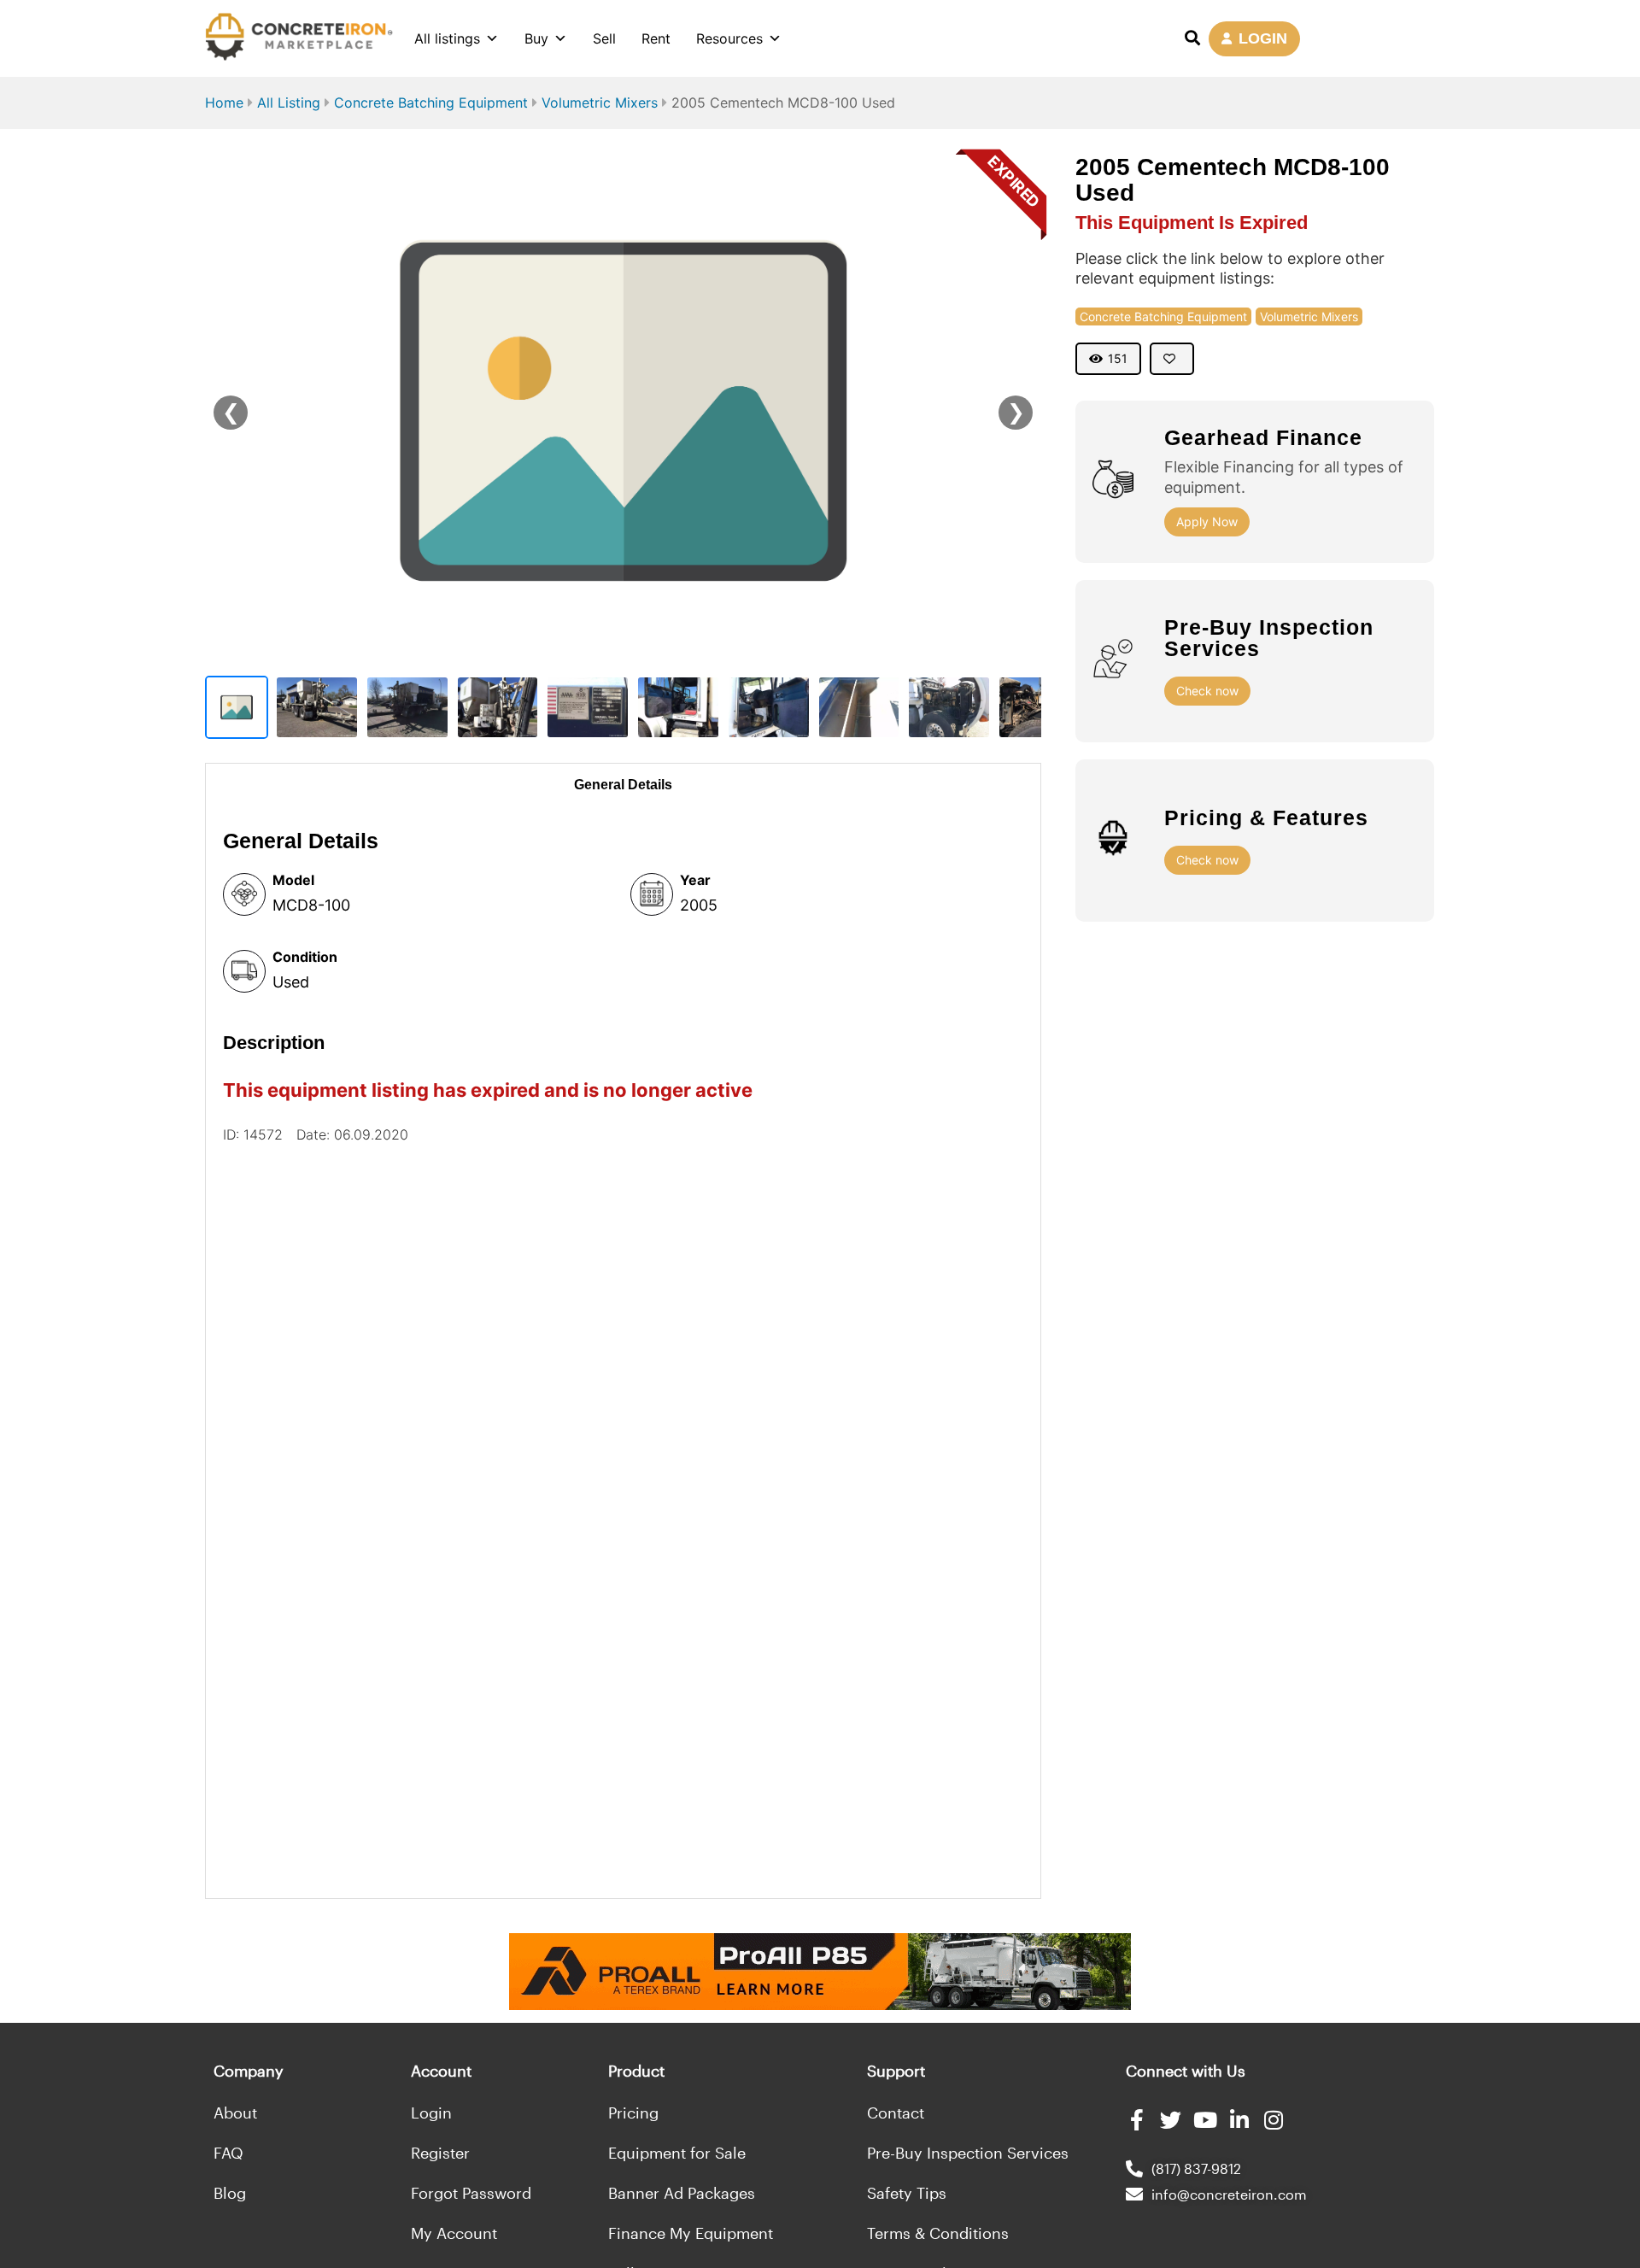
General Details (623, 785)
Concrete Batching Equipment (431, 103)
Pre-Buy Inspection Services (968, 2153)
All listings (447, 38)
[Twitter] (1171, 2120)
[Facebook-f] (1136, 2120)
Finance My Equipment (691, 2233)
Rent (656, 38)
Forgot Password (471, 2193)
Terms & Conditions (938, 2233)
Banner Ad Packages (682, 2193)
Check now (1207, 691)
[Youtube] (1205, 2120)
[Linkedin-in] (1239, 2120)
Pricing (633, 2113)
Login (431, 2113)
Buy (536, 38)
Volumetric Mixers (600, 103)
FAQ (228, 2153)
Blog (230, 2193)
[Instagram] (1273, 2120)
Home (224, 103)
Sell (604, 38)
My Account (454, 2233)
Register (440, 2153)
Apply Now (1207, 522)
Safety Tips (907, 2193)
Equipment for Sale (677, 2153)
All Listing (289, 103)
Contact (896, 2113)
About (235, 2113)
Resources (729, 38)
